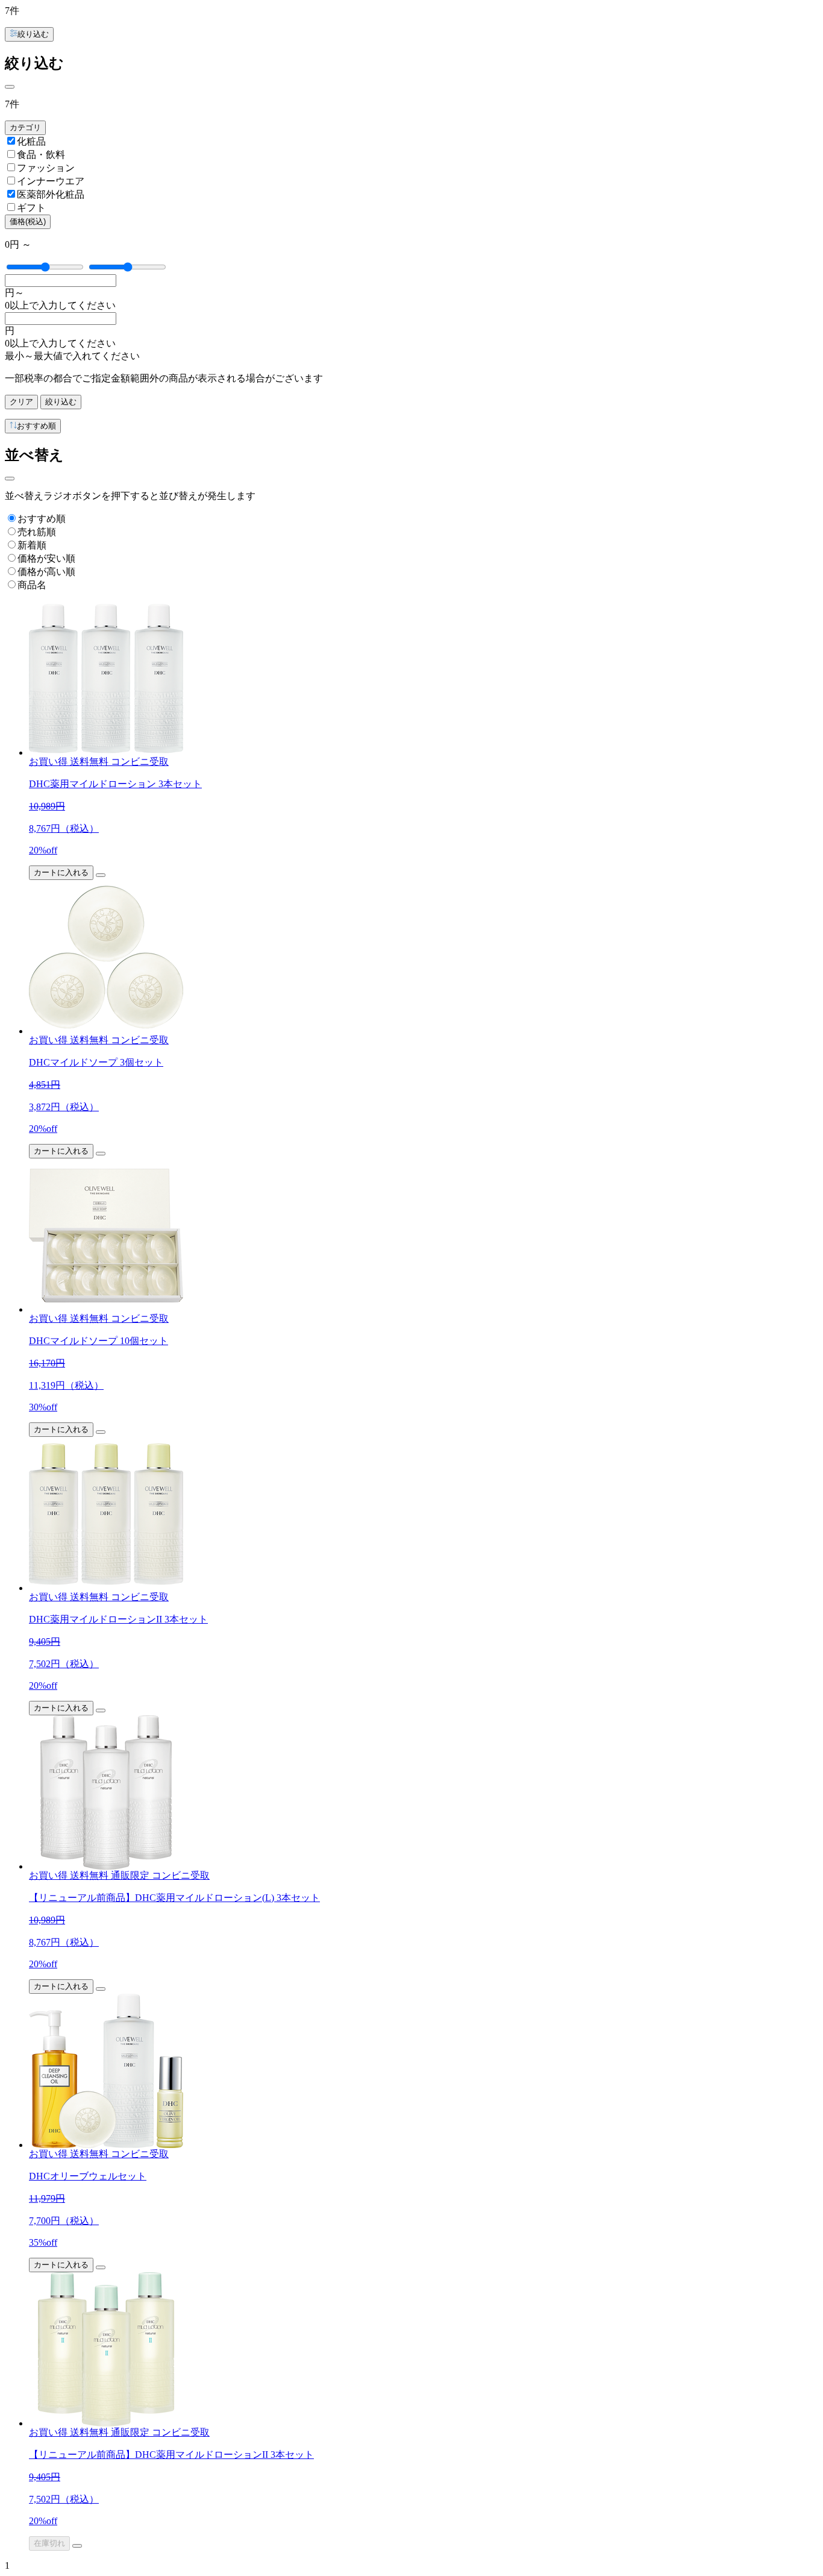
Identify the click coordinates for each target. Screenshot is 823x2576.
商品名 (32, 585)
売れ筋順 (37, 532)
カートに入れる (61, 872)
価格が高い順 (46, 572)
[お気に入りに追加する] (101, 875)
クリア (21, 402)
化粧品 (31, 141)
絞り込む (61, 402)
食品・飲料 (41, 155)
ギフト (31, 208)
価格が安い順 (46, 558)
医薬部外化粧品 (51, 194)
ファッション (46, 168)
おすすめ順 (42, 519)
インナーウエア (51, 181)
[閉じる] (10, 87)
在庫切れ (49, 2543)
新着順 (32, 545)
